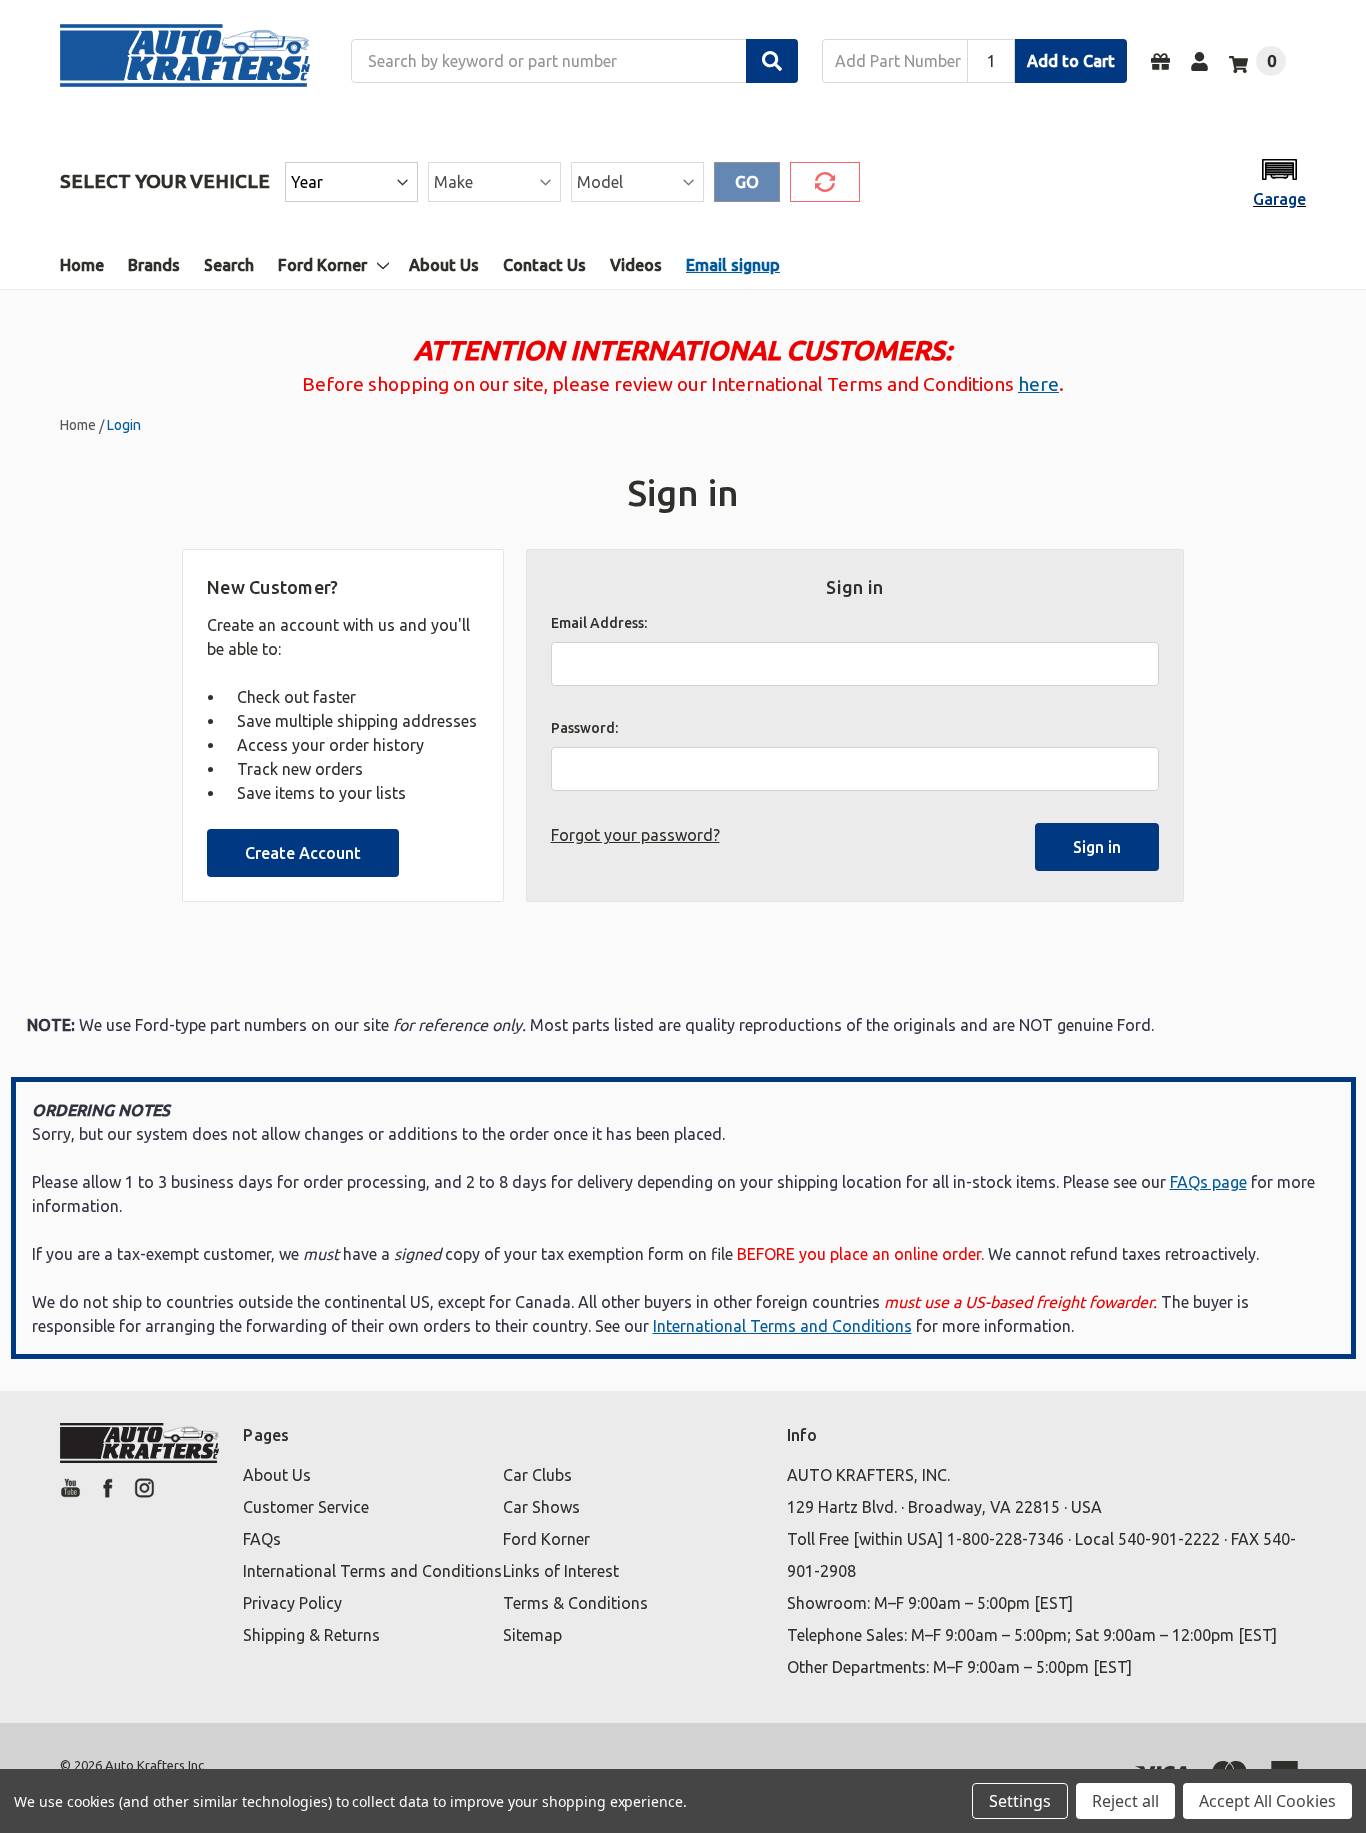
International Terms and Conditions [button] (372, 1571)
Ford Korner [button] (546, 1539)
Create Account (303, 853)
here (1038, 384)
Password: (584, 728)
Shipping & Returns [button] (311, 1635)
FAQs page (1208, 1182)
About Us (444, 265)
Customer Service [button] (306, 1507)
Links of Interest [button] (561, 1571)
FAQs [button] (262, 1539)
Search (229, 265)
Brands (154, 265)
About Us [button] (277, 1475)
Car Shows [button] (541, 1507)
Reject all (1125, 1801)
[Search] (772, 61)
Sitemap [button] (532, 1635)
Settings (1020, 1801)
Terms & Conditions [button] (575, 1603)
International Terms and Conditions (782, 1326)
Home (82, 265)
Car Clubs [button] (537, 1475)
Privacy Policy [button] (292, 1603)
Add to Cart (1071, 61)
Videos (636, 265)
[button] (1279, 181)
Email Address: (599, 623)
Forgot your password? (635, 835)
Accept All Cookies (1267, 1801)
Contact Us (544, 265)
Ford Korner (322, 265)
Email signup (733, 265)
